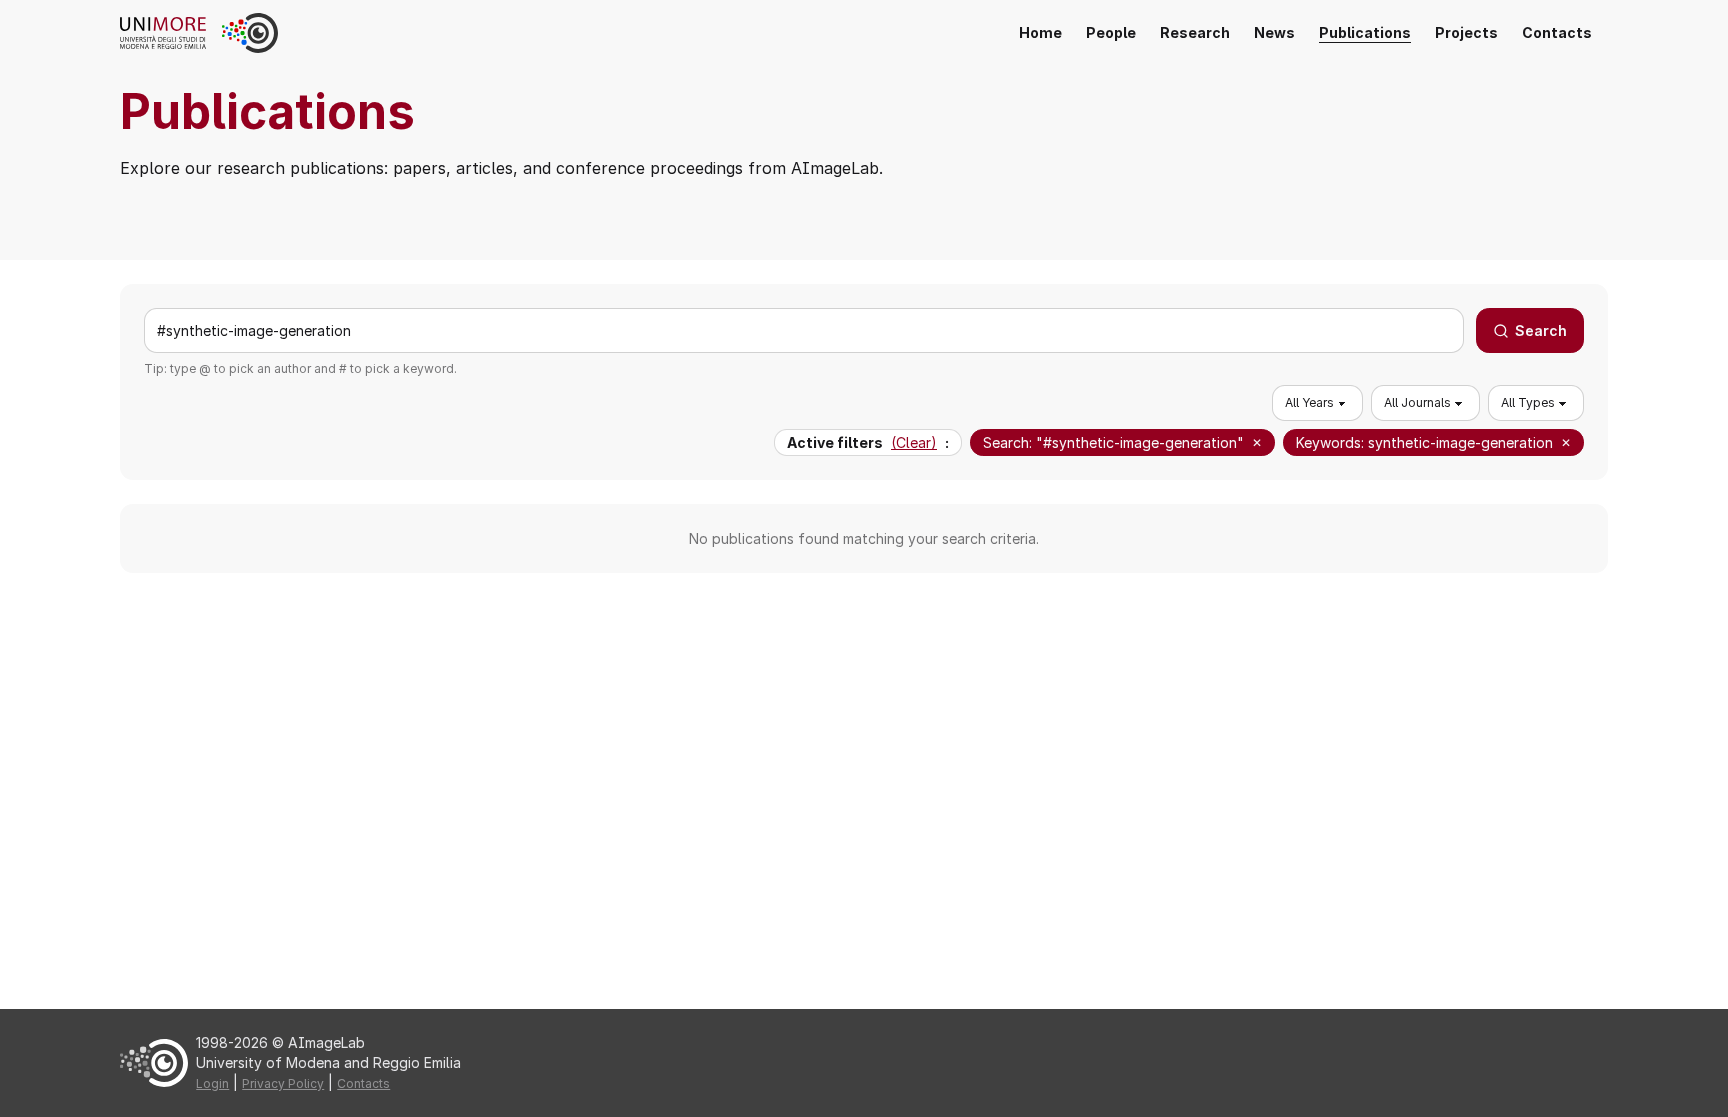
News (1274, 32)
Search (1541, 330)
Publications (1365, 32)
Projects (1466, 32)
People (1111, 32)
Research (1195, 32)
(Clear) (914, 442)
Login (212, 1083)
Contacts (1557, 32)
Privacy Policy (283, 1083)
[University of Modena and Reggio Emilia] (171, 33)
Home (1040, 32)
